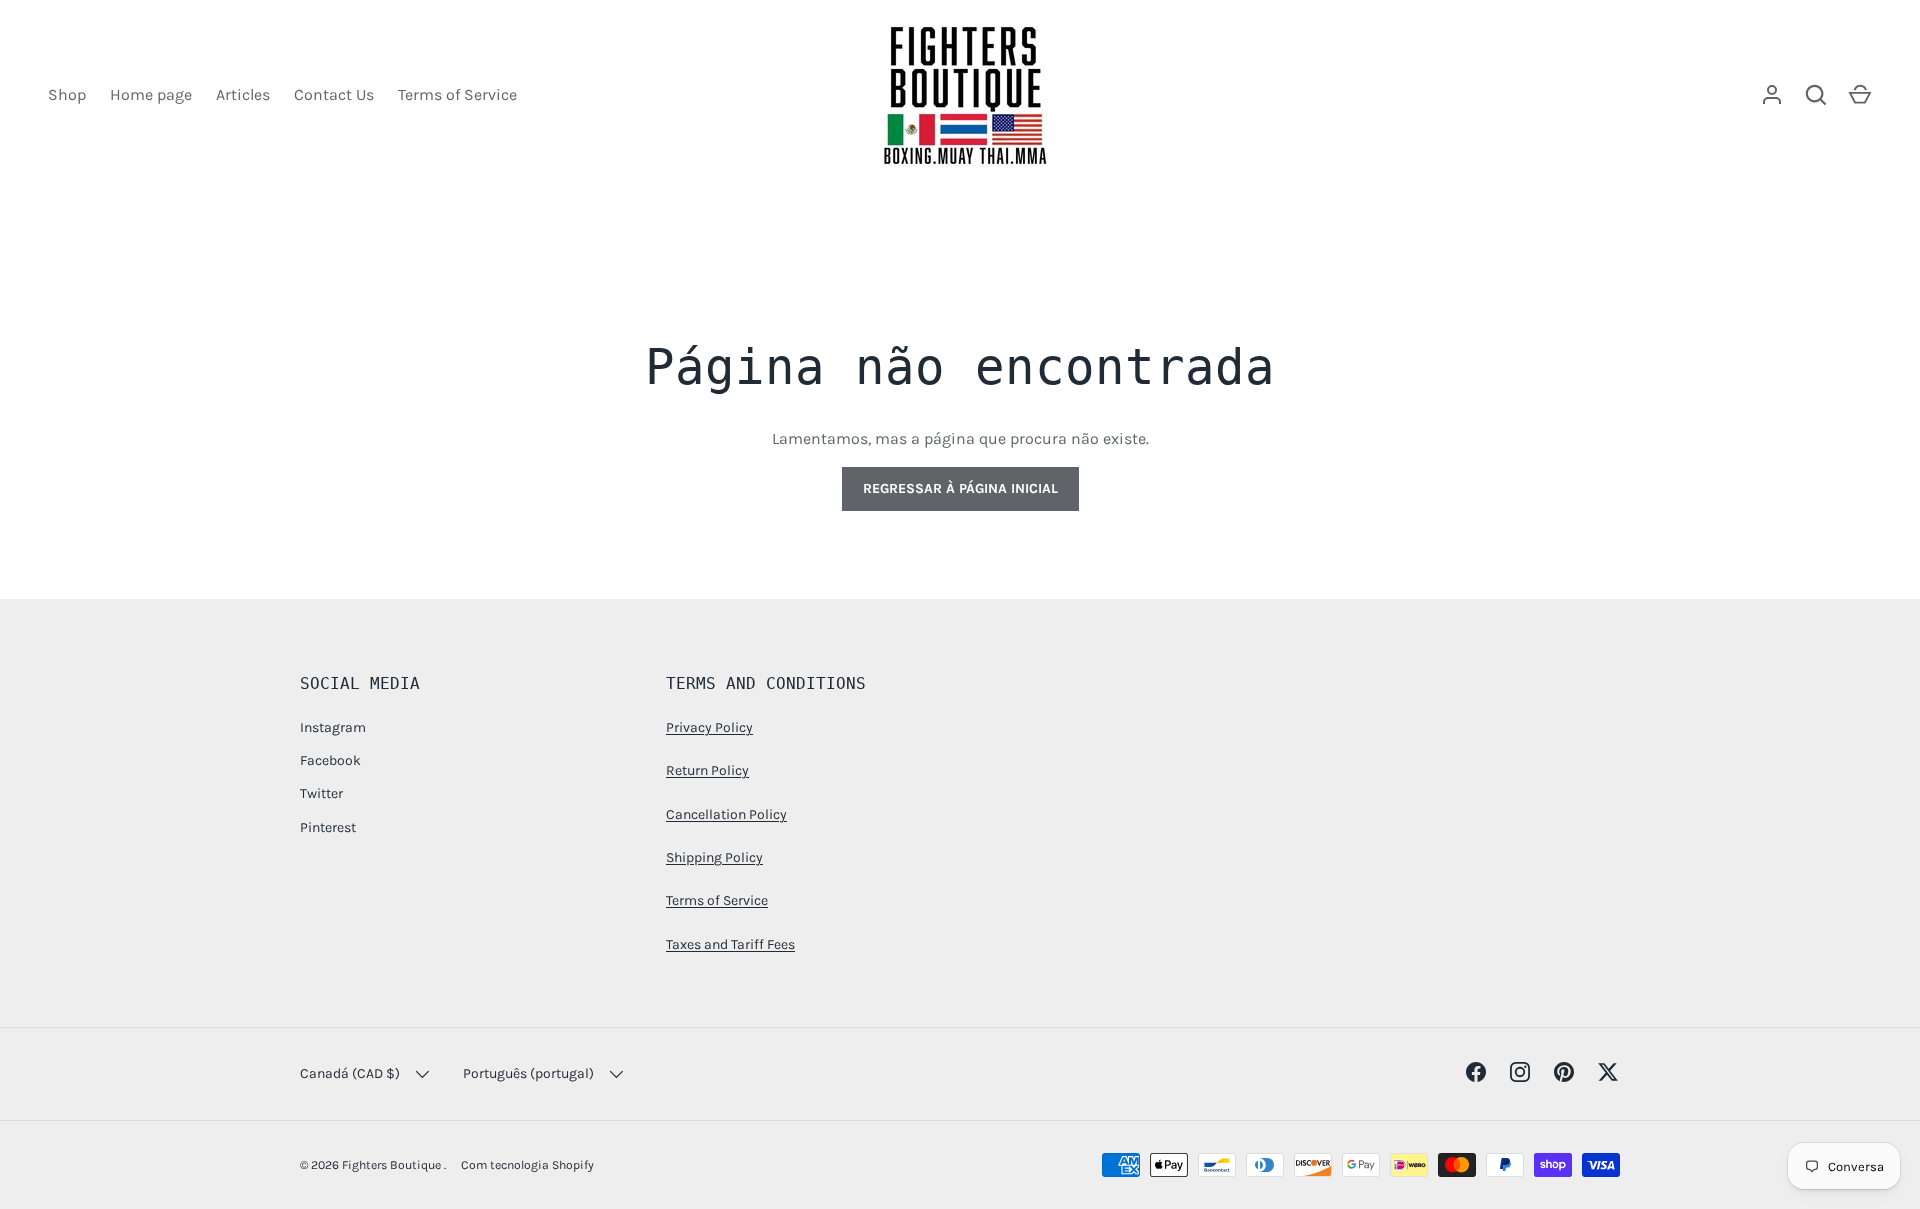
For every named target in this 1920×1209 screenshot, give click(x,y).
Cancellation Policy (726, 814)
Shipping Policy (714, 857)
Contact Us (334, 94)
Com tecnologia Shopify (527, 1165)
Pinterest (328, 827)
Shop (67, 94)
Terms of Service (457, 94)
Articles (243, 94)
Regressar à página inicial (960, 488)
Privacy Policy (709, 727)
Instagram (333, 727)
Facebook (330, 760)
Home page (151, 94)
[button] (1860, 95)
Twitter (321, 793)
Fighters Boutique (393, 1165)
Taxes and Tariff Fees (730, 944)
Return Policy (707, 770)
